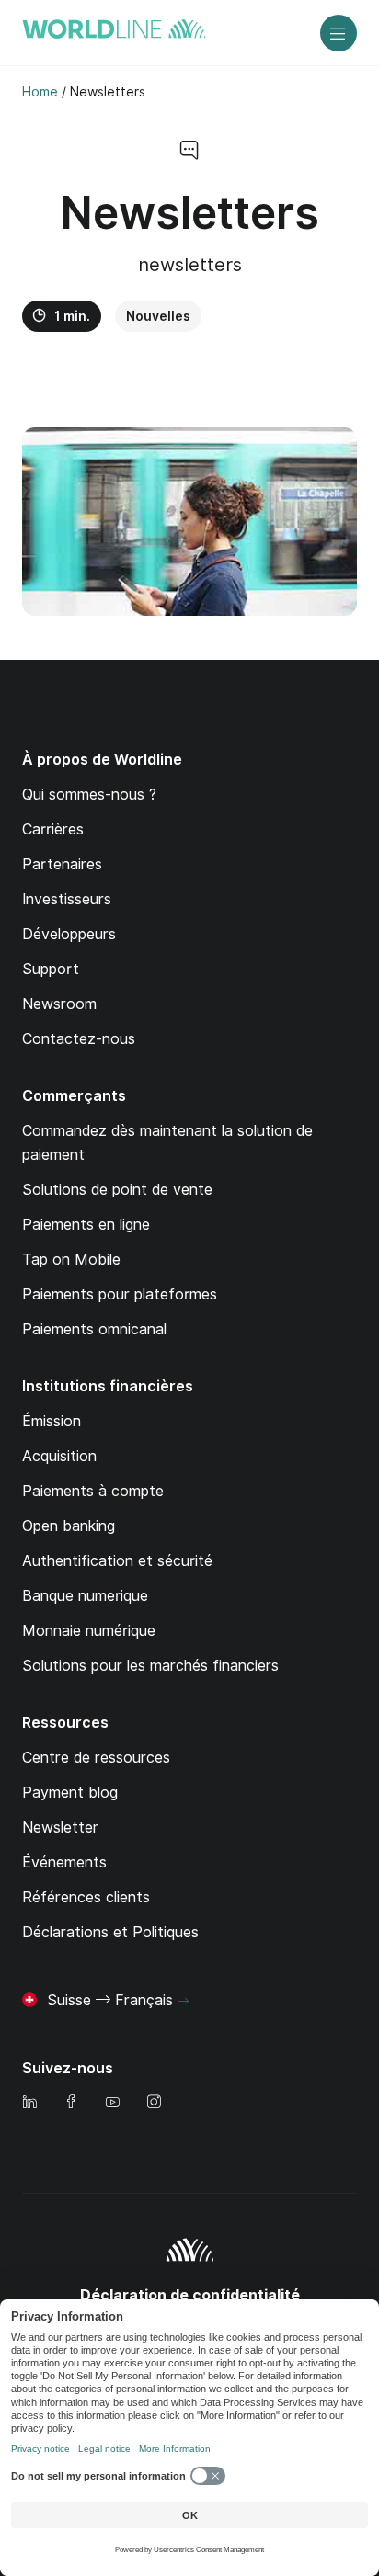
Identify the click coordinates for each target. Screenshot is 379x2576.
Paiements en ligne (86, 1225)
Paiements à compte (93, 1491)
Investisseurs (67, 899)
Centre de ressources (96, 1758)
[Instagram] (154, 2103)
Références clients (86, 1897)
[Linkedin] (29, 2103)
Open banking (69, 1526)
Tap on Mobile (71, 1260)
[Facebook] (71, 2103)
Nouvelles (158, 316)
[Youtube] (112, 2103)
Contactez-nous (79, 1039)
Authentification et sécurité (117, 1561)
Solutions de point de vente (117, 1190)
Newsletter (60, 1827)
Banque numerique (85, 1596)
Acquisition (59, 1456)
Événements (64, 1862)
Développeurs (69, 934)
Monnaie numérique (89, 1631)
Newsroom (59, 1004)
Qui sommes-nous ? (89, 794)
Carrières (53, 829)
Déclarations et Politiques (110, 1932)
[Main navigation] (339, 33)
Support (51, 969)
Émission (52, 1421)
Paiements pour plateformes (120, 1294)
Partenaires (62, 864)
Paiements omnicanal (94, 1329)
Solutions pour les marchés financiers (150, 1666)
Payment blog (70, 1793)
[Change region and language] (183, 2002)
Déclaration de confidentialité (190, 2295)
